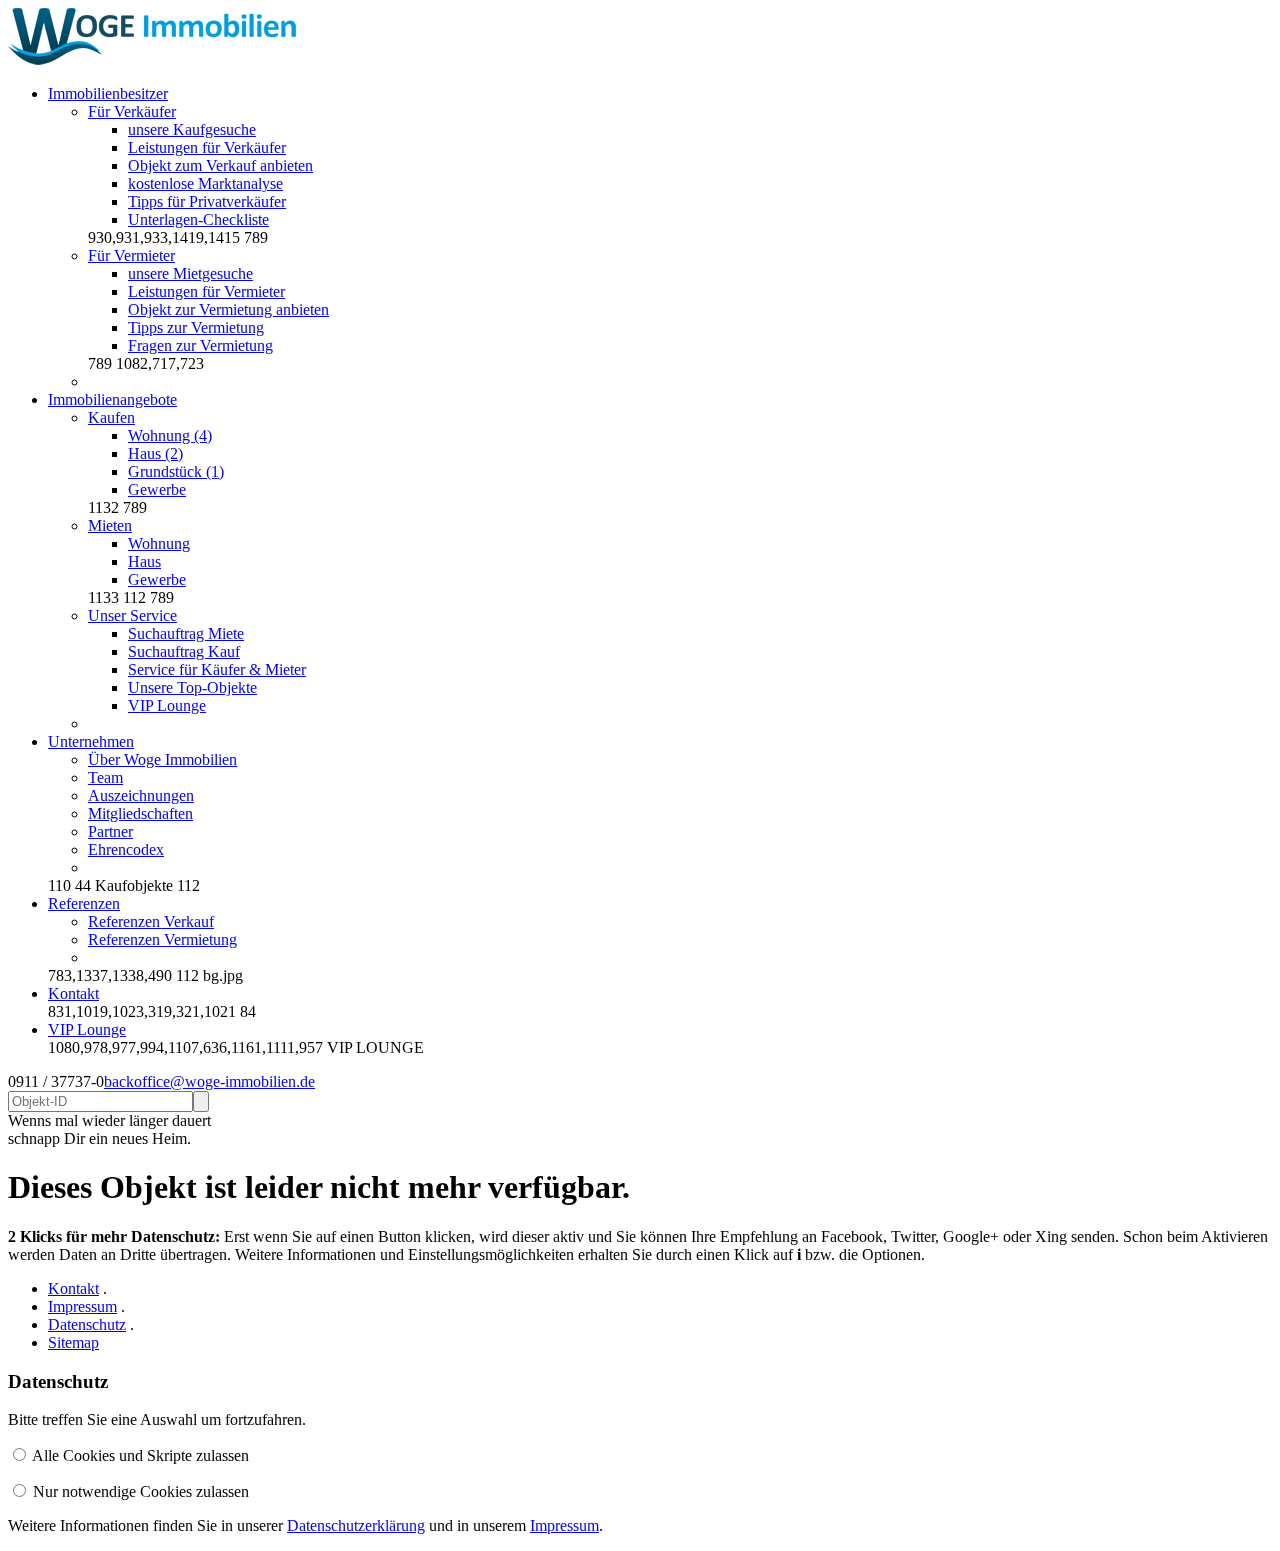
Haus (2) (155, 453)
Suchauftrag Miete (186, 633)
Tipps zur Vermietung (196, 327)
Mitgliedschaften (140, 813)
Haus (144, 561)
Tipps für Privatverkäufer (207, 201)
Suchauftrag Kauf (184, 651)
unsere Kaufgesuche (192, 129)
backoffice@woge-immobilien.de (209, 1081)
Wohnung (159, 543)
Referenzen (84, 903)
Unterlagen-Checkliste (198, 219)
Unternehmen (91, 741)
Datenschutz (87, 1324)
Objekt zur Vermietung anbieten (228, 309)
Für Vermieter (131, 255)
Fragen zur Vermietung (200, 345)
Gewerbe (157, 489)
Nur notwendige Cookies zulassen (141, 1491)
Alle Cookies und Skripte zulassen (140, 1455)
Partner (110, 831)
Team (105, 777)
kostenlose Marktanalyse (205, 183)
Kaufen (111, 417)
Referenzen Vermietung (162, 939)
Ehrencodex (126, 849)
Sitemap (73, 1342)
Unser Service (132, 615)
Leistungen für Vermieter (206, 291)
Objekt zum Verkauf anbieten (220, 165)
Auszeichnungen (141, 795)
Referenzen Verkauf (151, 921)
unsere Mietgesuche (190, 273)
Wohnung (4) (170, 435)
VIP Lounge (167, 705)
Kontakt (73, 993)
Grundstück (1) (176, 471)
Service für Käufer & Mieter (217, 669)
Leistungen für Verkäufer (207, 147)
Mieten (110, 525)
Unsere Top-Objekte (192, 687)
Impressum (82, 1306)
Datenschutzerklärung (356, 1525)
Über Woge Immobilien (162, 759)
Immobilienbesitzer (108, 93)
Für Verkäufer (132, 111)
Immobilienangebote (112, 399)
